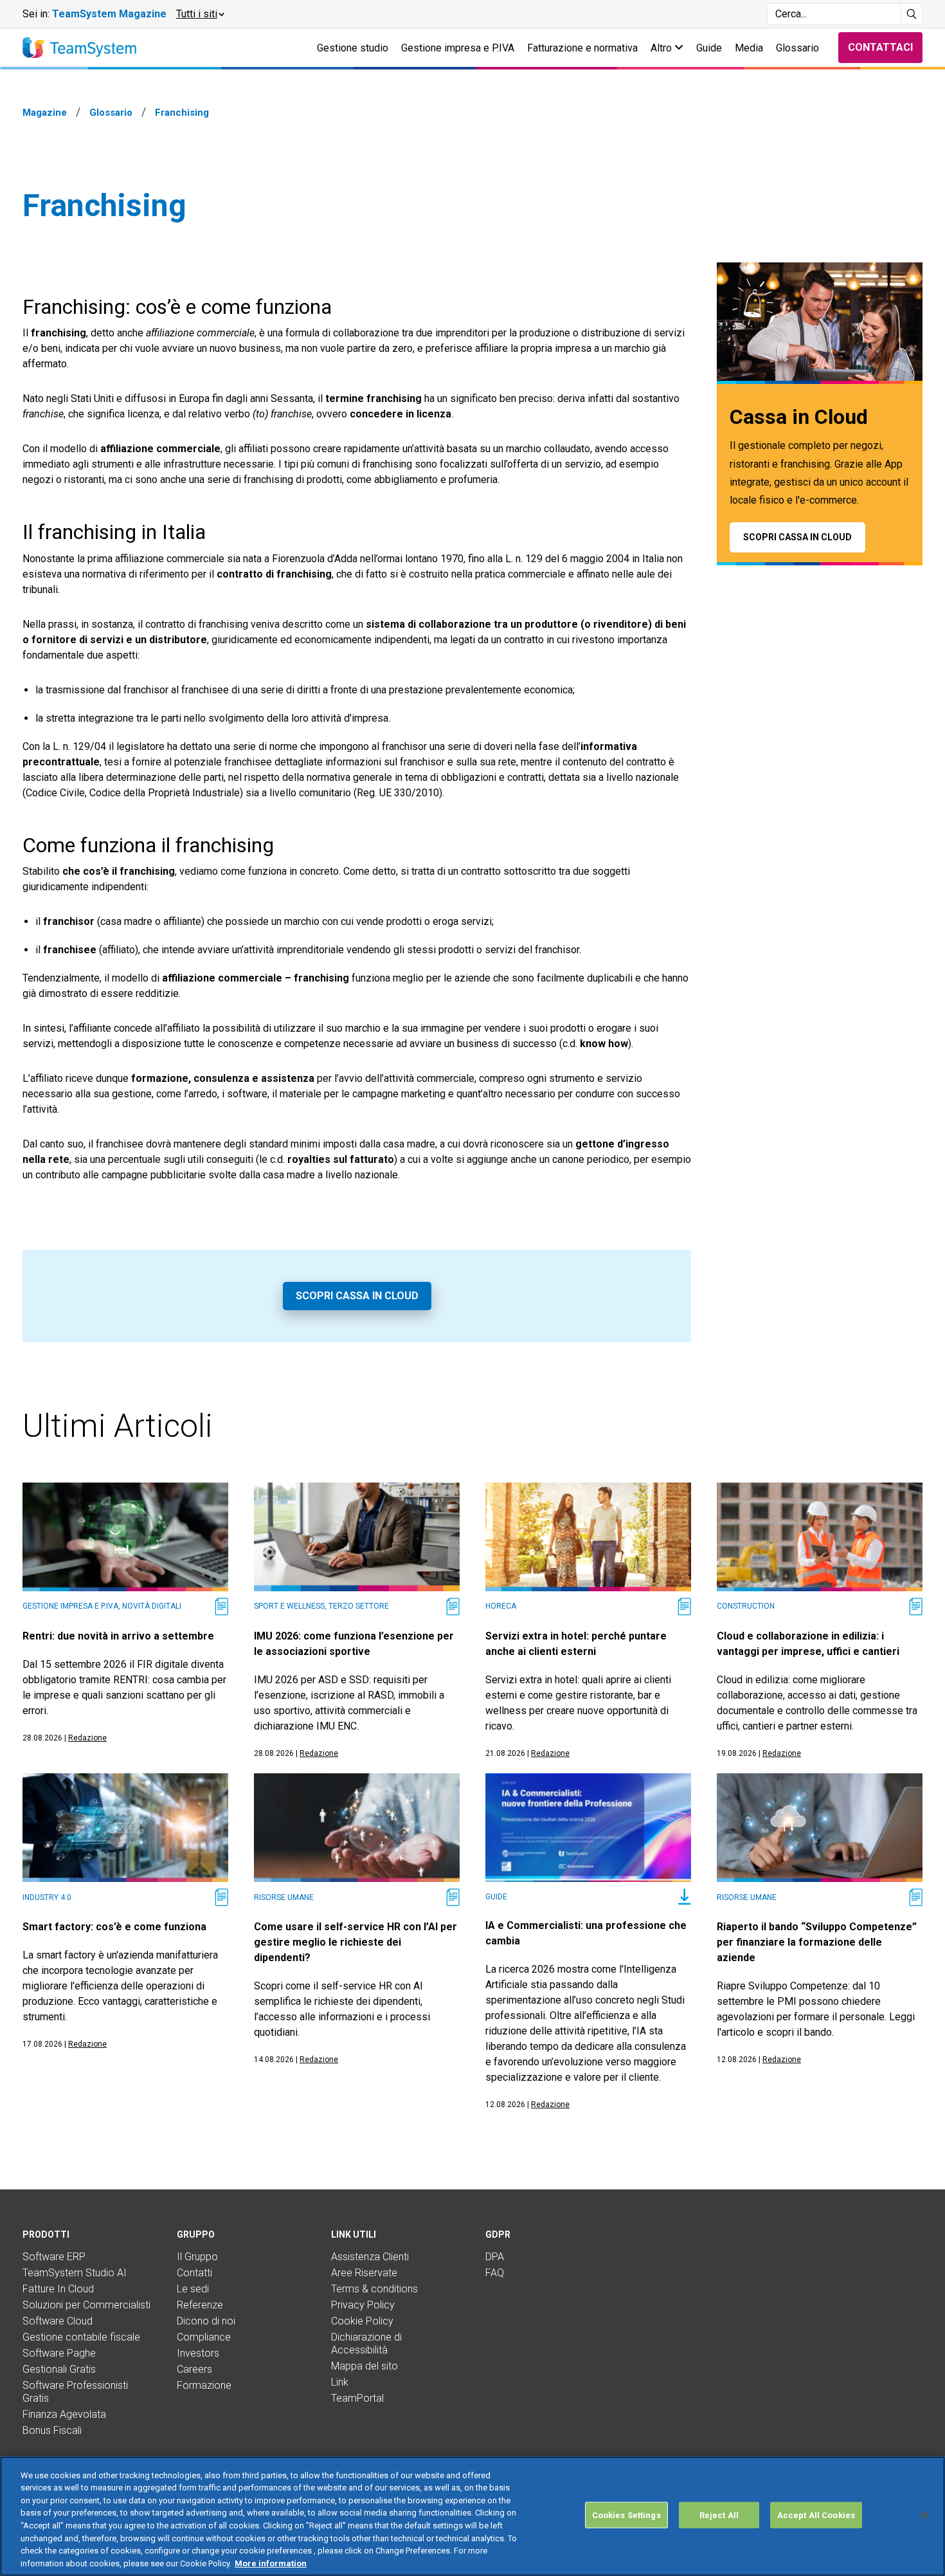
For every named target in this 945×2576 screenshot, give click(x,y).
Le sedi (193, 2289)
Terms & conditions (374, 2289)
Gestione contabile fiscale (81, 2337)
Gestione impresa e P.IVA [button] (458, 48)
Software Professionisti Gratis (75, 2392)
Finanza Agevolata (64, 2414)
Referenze (200, 2305)
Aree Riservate (364, 2273)
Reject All (719, 2515)
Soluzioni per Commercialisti (86, 2305)
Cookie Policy (362, 2321)
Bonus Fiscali (52, 2430)
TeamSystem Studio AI (75, 2273)
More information (271, 2563)
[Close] (924, 2515)
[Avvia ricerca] (912, 14)
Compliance (204, 2337)
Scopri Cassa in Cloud (357, 1296)
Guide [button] (709, 48)
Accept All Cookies (816, 2515)
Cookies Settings (626, 2515)
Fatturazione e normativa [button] (582, 48)
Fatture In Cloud (58, 2289)
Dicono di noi (206, 2321)
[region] (473, 2516)
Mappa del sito (364, 2366)
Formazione (204, 2385)
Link (340, 2382)
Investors (198, 2353)
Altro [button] (662, 48)
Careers (194, 2369)
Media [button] (749, 48)
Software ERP (54, 2257)
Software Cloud (58, 2321)
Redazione (87, 1738)
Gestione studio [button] (353, 48)
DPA (495, 2257)
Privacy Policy (363, 2305)
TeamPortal (357, 2398)
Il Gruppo (197, 2257)
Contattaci (880, 47)
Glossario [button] (797, 48)
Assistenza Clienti (370, 2257)
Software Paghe (59, 2353)
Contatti (194, 2273)
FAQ (495, 2273)
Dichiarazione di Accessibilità (366, 2343)
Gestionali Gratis (59, 2369)
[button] (200, 14)
